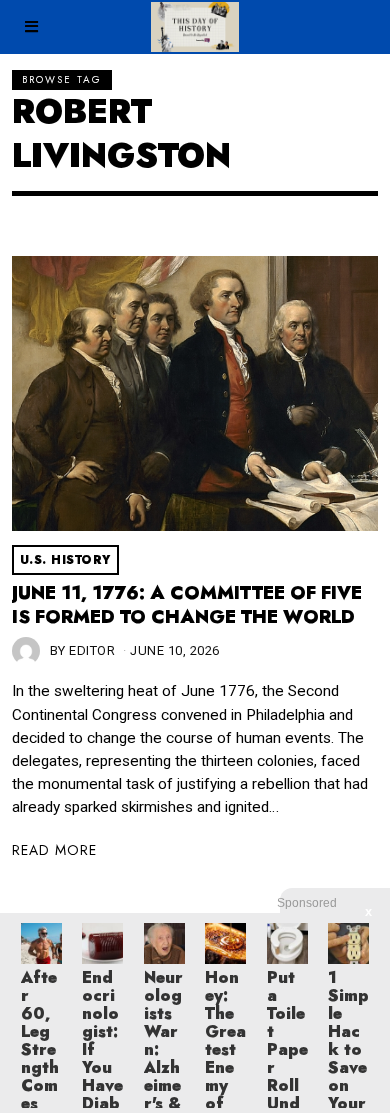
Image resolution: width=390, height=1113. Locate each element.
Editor (92, 650)
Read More (54, 850)
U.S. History (65, 560)
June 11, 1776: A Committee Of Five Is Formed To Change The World (187, 605)
